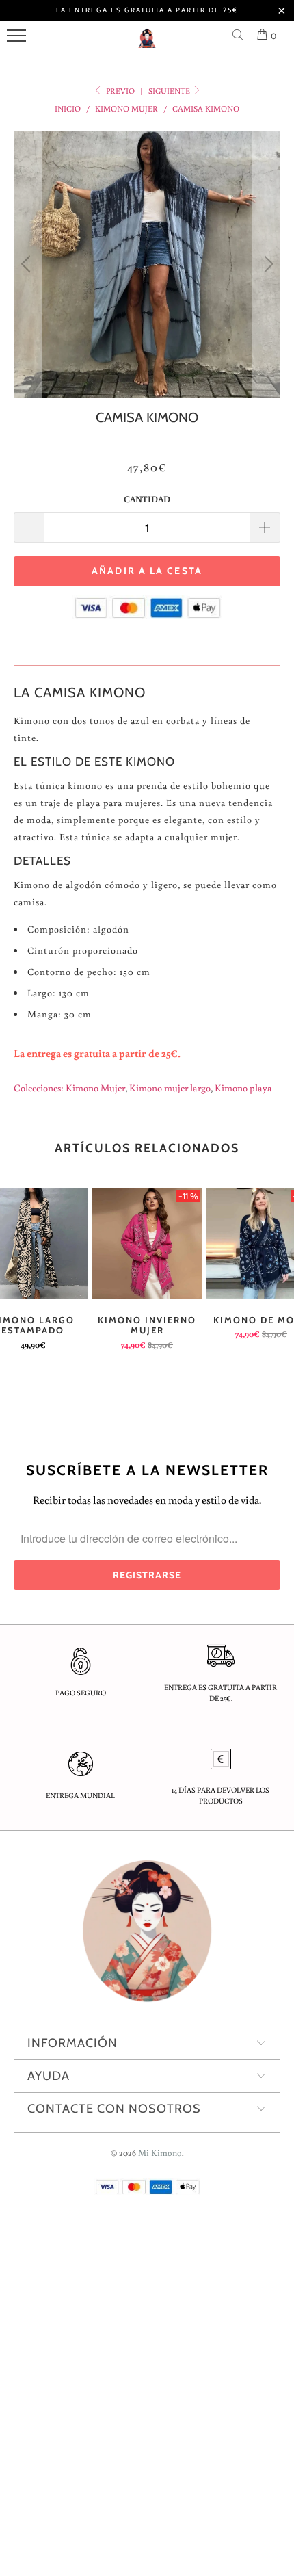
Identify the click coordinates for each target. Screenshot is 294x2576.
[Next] (266, 264)
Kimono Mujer (95, 1088)
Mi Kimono (160, 2153)
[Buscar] (241, 36)
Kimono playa (243, 1088)
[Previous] (28, 264)
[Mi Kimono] (147, 44)
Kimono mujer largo (170, 1088)
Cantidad (147, 499)
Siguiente (170, 91)
